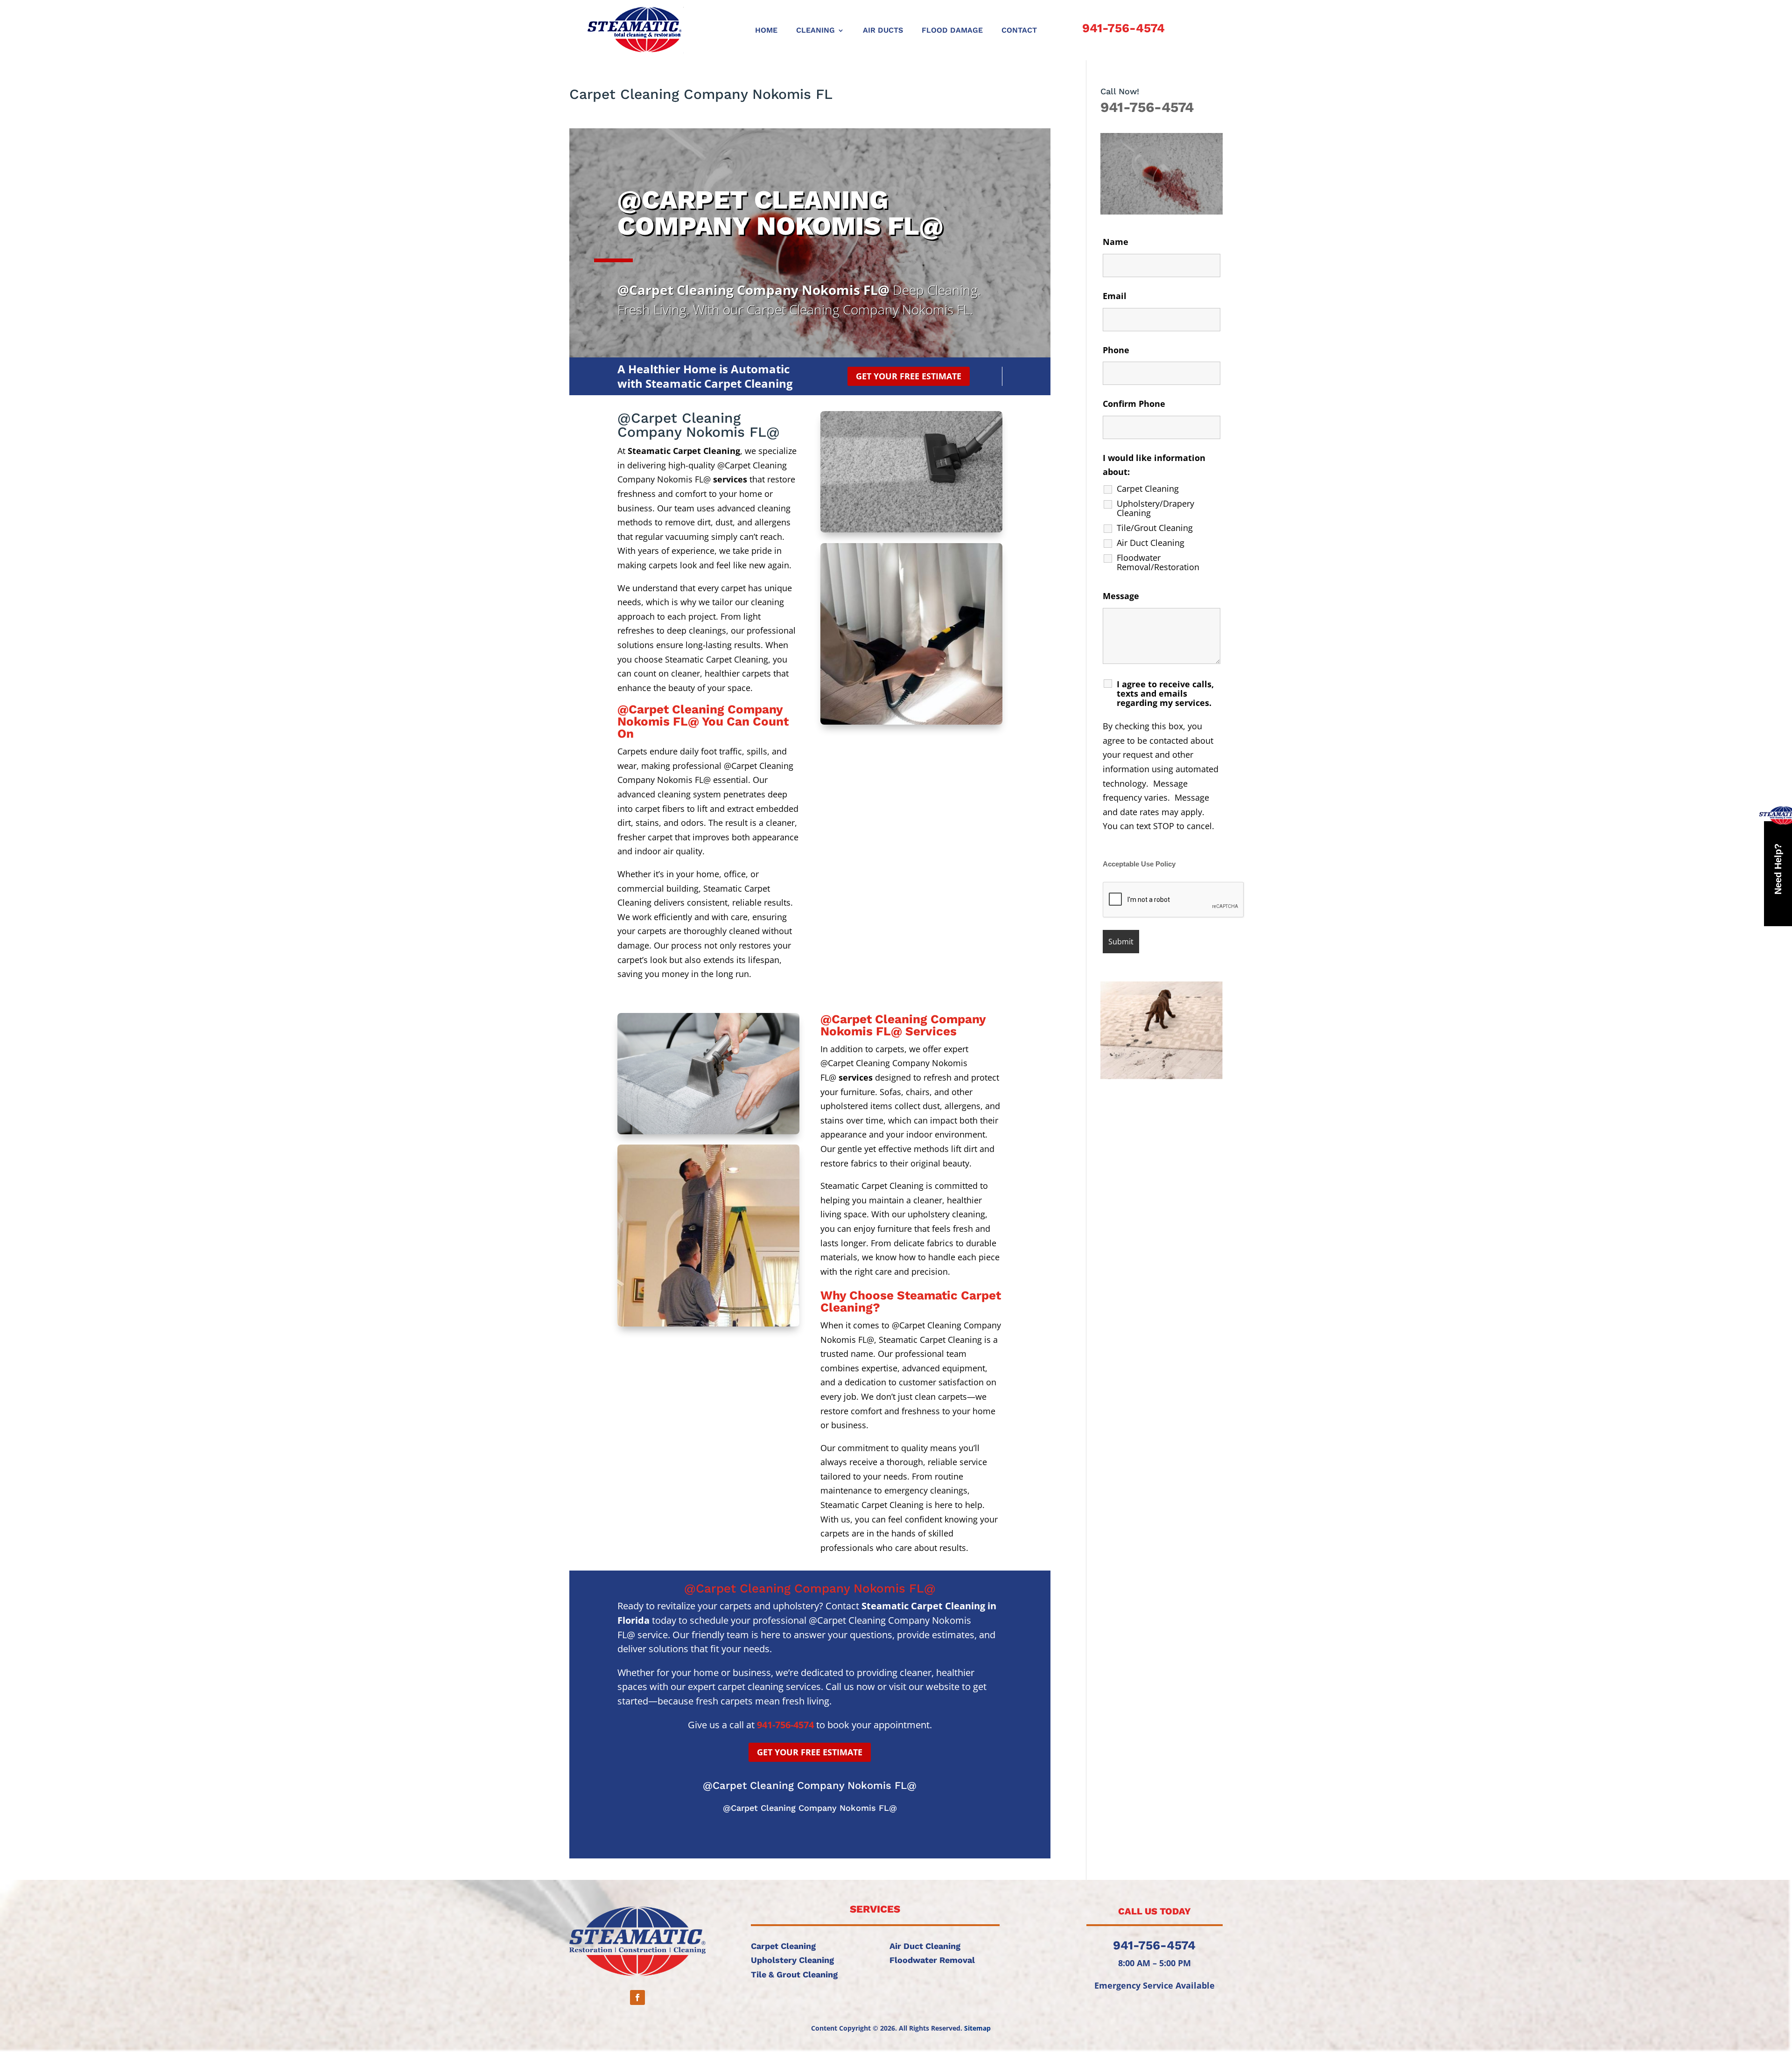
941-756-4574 (1123, 28)
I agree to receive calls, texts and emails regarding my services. (1165, 693)
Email (1115, 296)
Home (766, 31)
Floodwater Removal (932, 1960)
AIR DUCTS (883, 31)
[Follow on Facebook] (637, 1997)
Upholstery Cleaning (792, 1960)
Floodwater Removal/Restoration (1158, 562)
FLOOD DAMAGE (952, 31)
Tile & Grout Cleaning (794, 1974)
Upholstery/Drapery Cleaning (1155, 508)
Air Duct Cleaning (1151, 543)
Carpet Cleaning (1148, 489)
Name (1116, 242)
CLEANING (815, 31)
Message (1121, 596)
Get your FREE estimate (909, 376)
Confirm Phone (1134, 404)
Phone (1116, 350)
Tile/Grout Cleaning (1155, 528)
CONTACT (1019, 31)
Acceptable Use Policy (1139, 864)
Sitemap (977, 2028)
